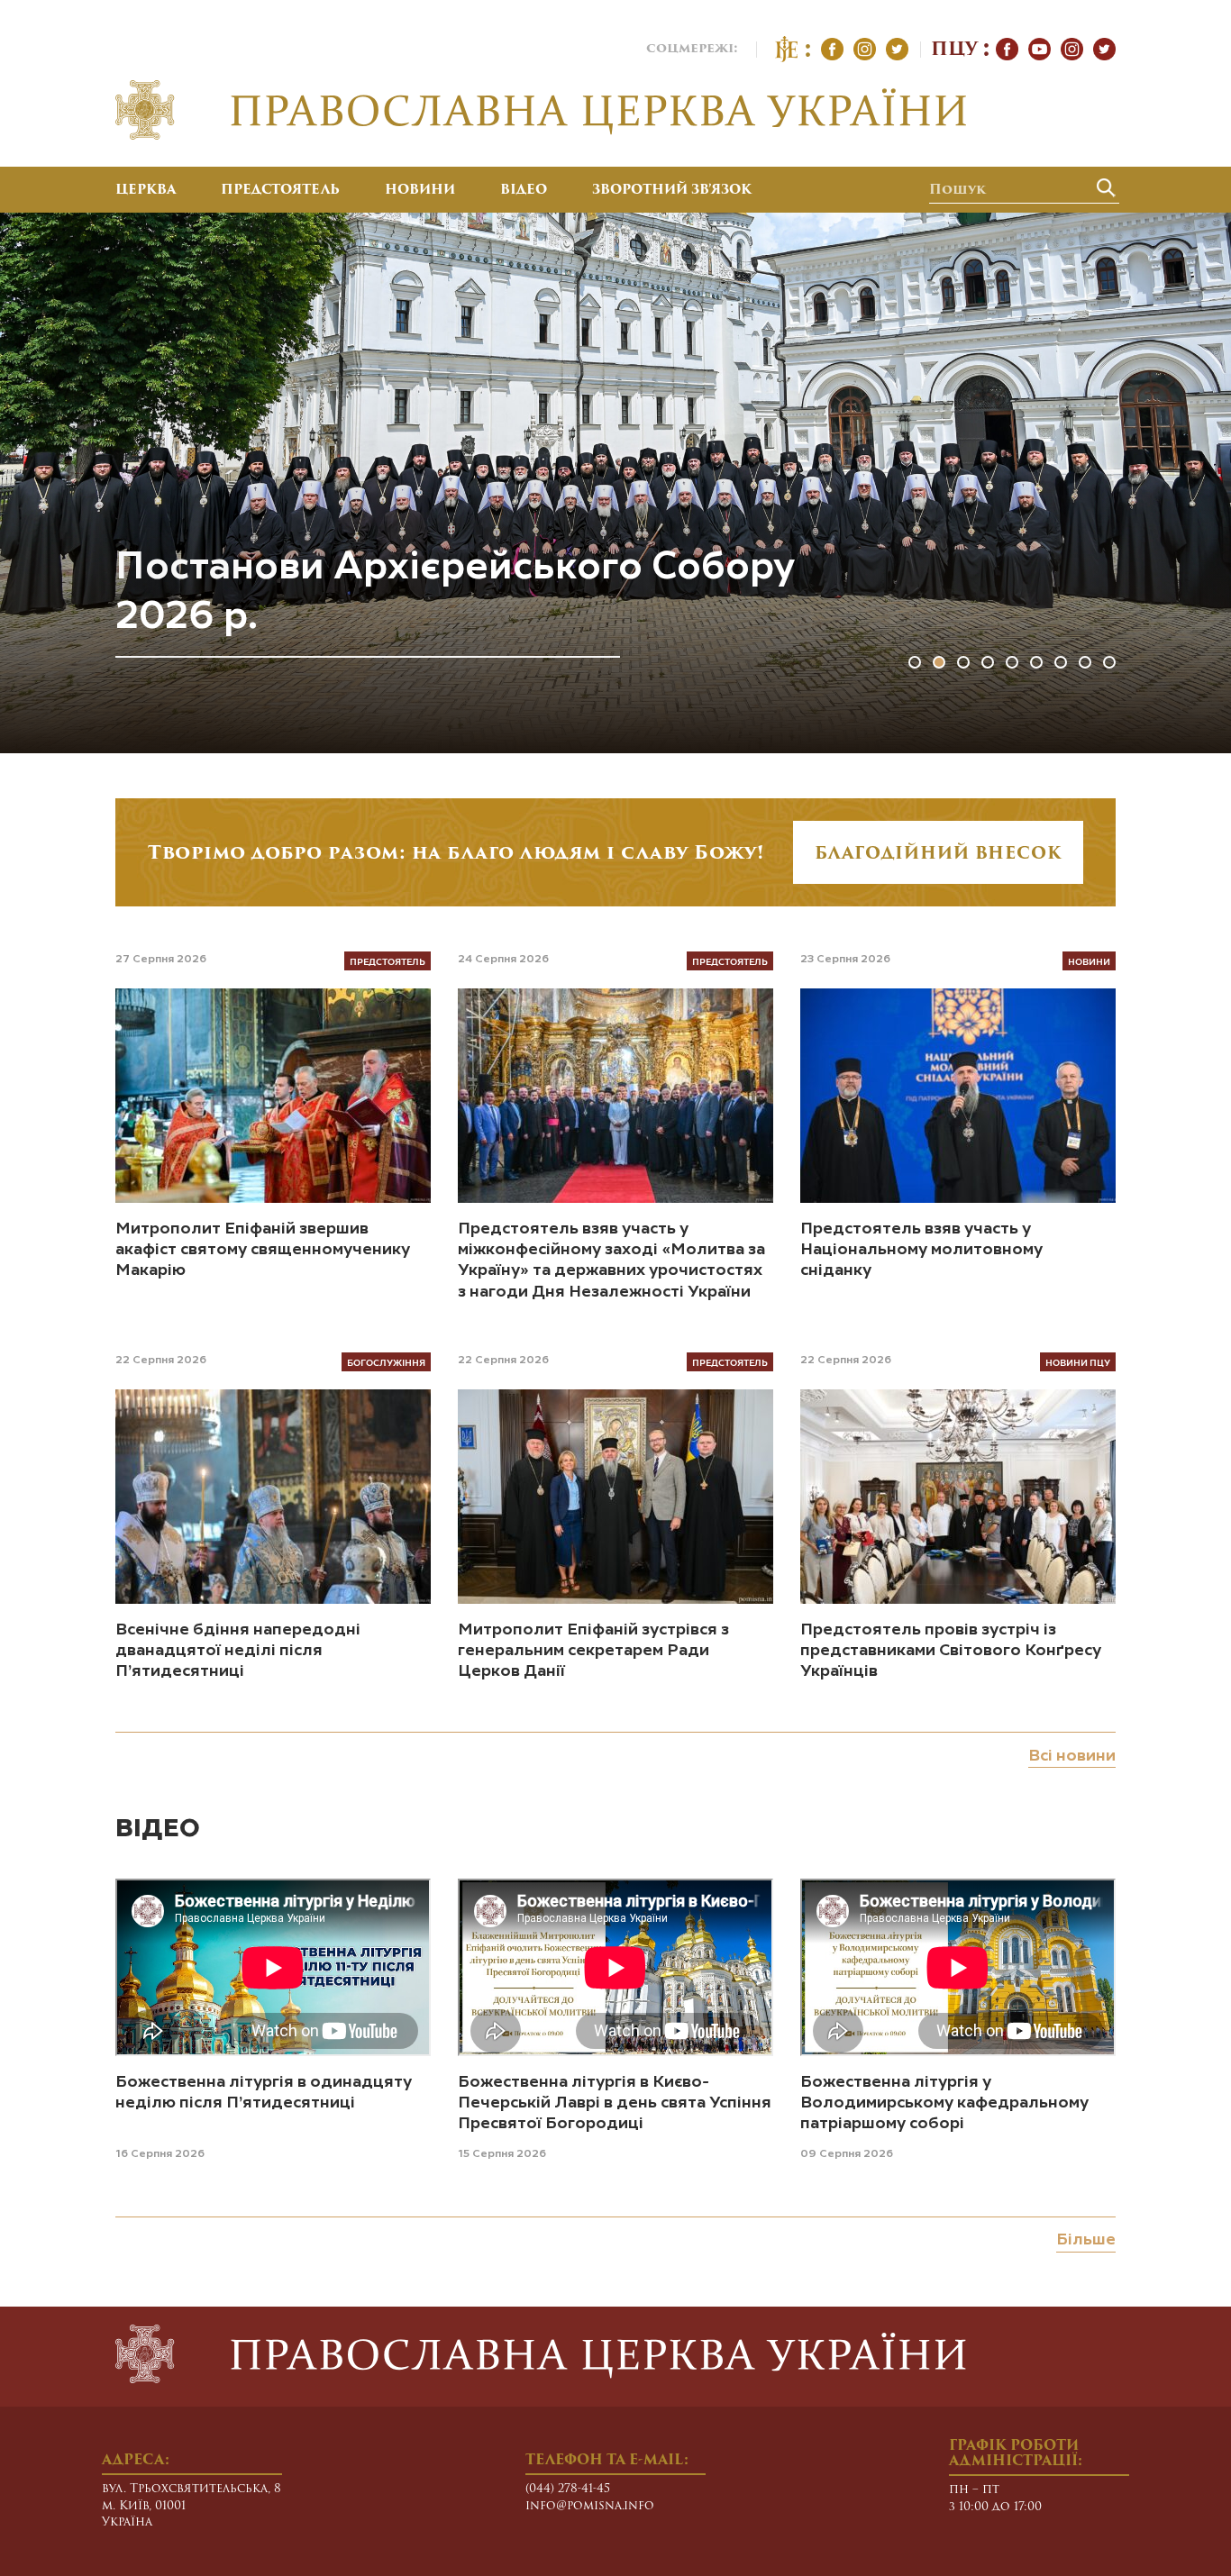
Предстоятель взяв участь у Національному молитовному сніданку (921, 1250)
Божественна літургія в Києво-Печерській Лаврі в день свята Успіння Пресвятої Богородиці (615, 2103)
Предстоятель (280, 191)
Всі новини (1072, 1756)
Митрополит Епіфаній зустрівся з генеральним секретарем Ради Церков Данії (593, 1651)
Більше (1086, 2240)
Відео (524, 191)
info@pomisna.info (590, 2506)
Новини (420, 191)
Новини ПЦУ (1078, 1362)
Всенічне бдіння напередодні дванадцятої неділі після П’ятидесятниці (238, 1651)
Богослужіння (386, 1362)
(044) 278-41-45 (568, 2489)
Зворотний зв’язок (672, 191)
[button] (915, 662)
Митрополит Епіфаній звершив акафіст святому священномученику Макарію (263, 1250)
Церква (146, 191)
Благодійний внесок (938, 855)
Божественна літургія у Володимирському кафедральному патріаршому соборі (944, 2103)
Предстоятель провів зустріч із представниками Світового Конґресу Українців (951, 1651)
